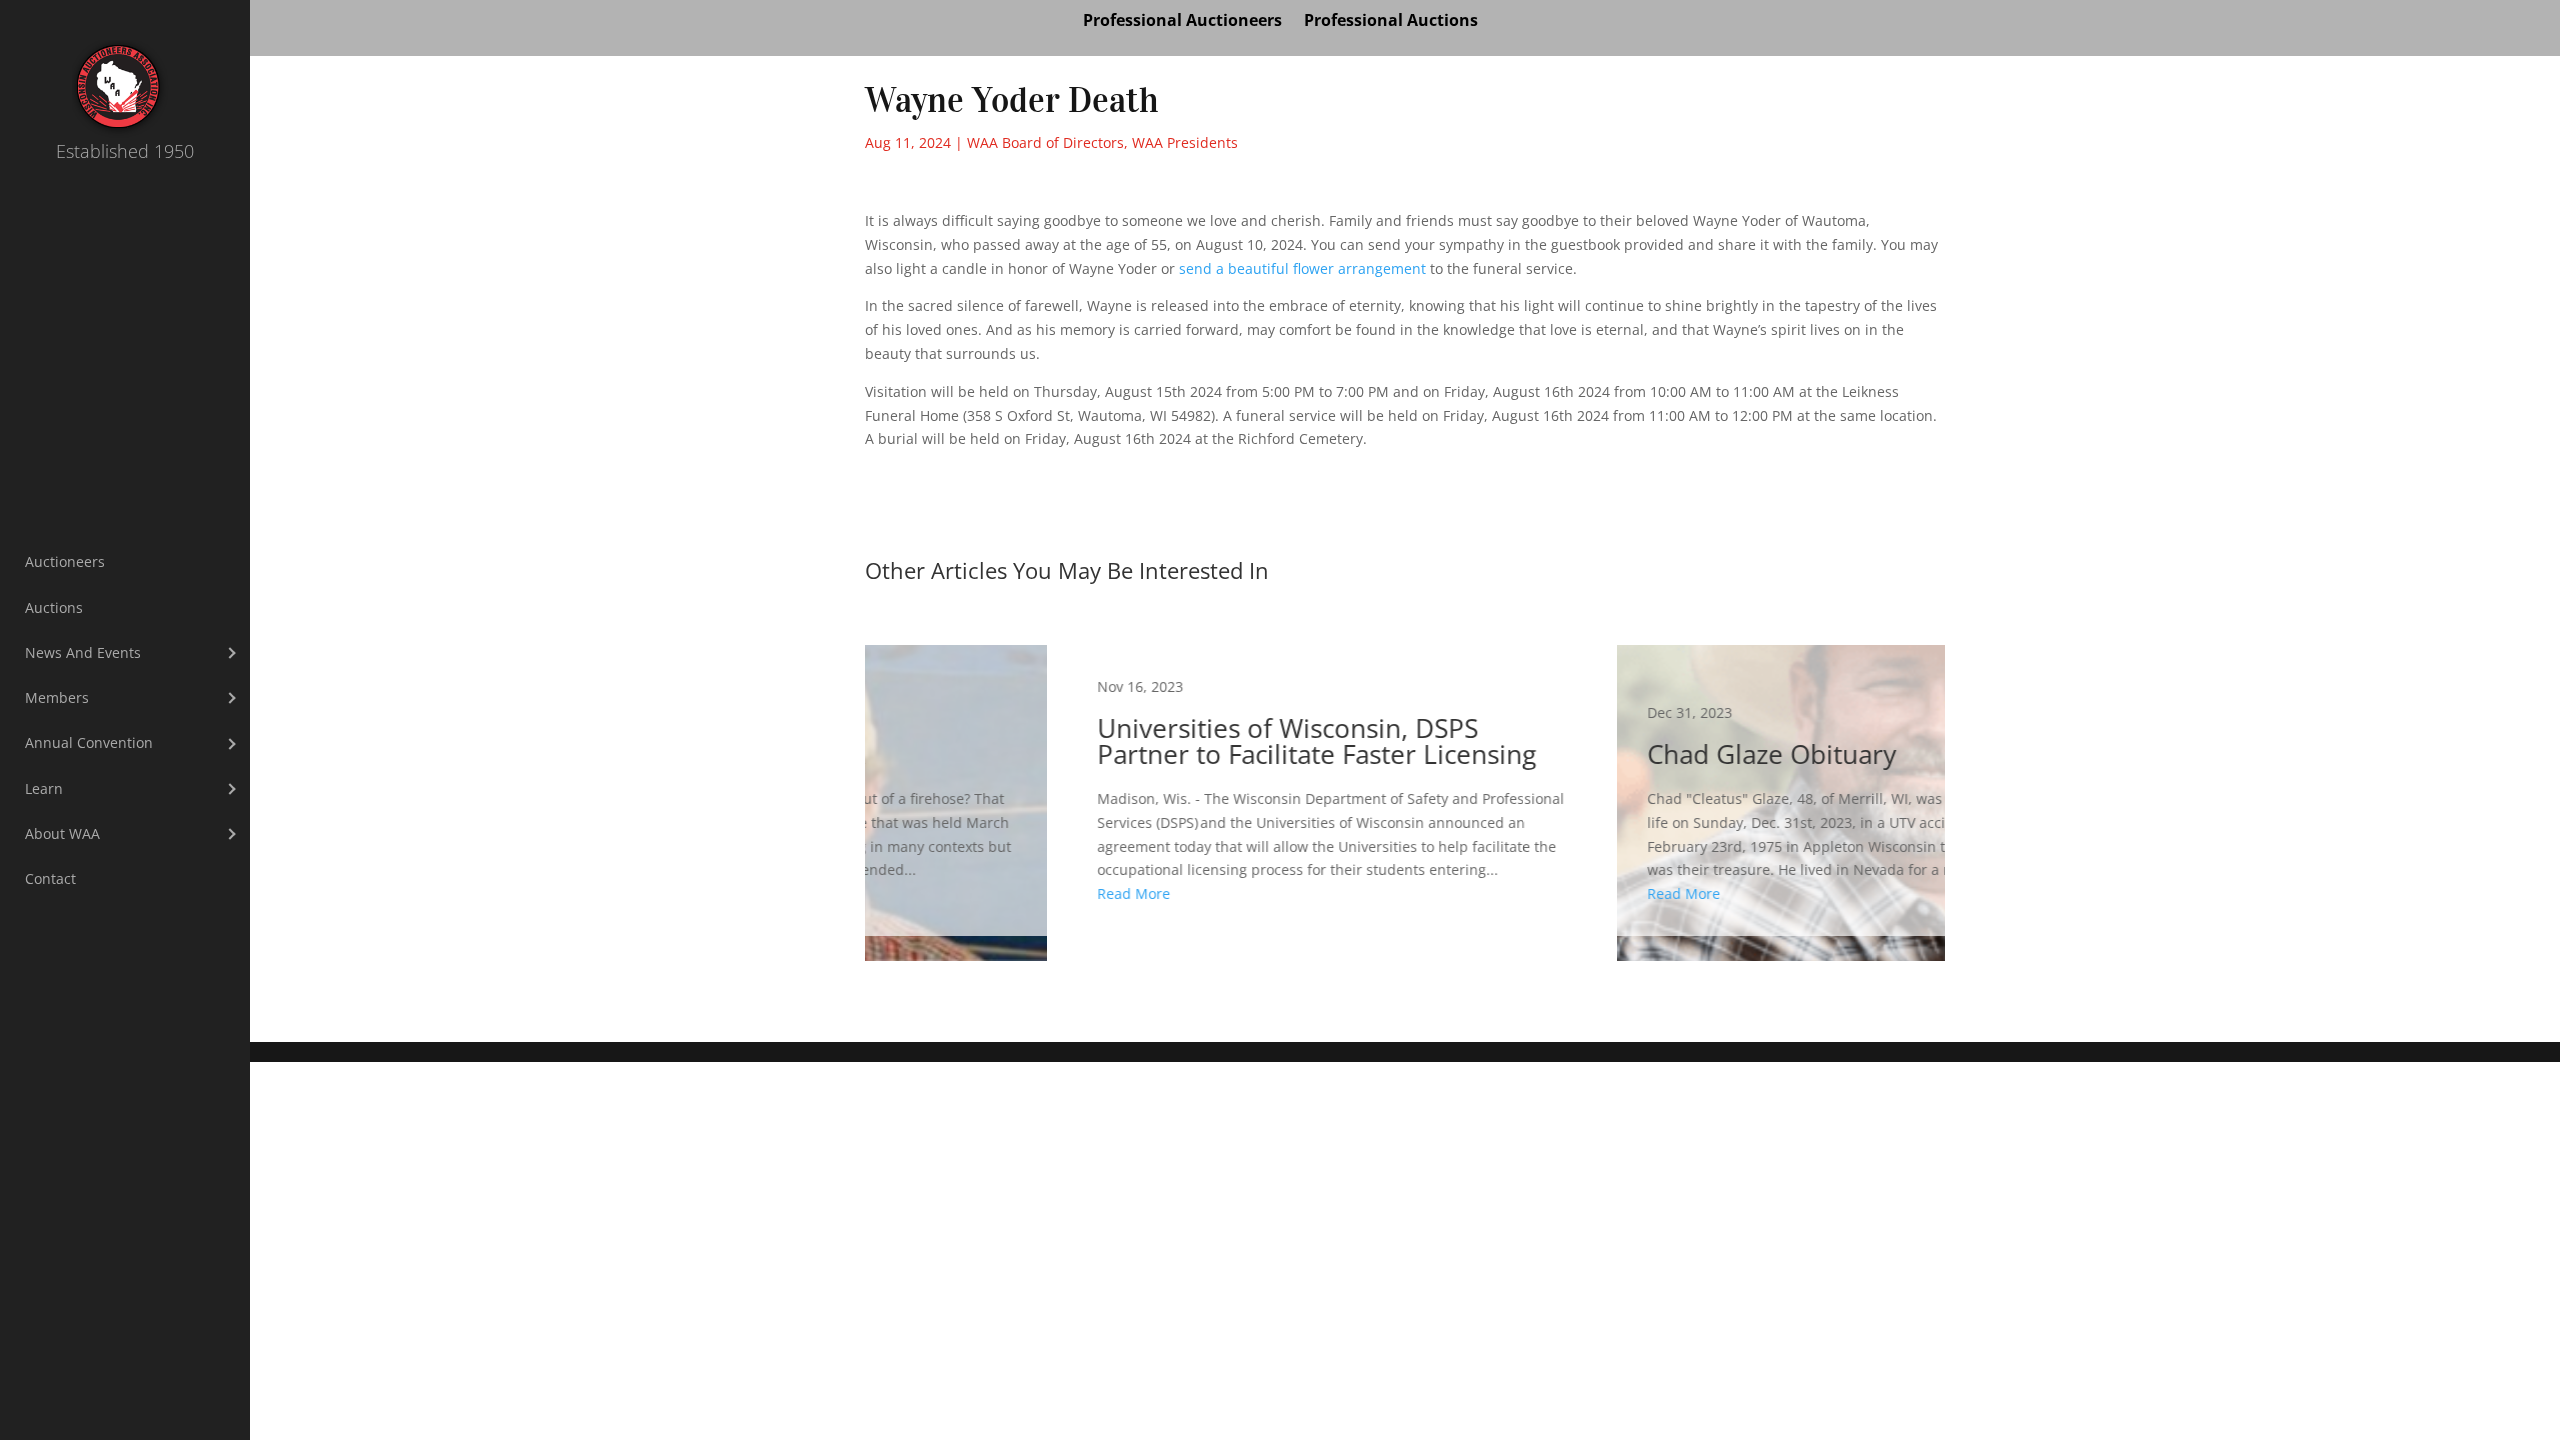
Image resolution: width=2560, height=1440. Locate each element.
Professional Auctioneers (1182, 22)
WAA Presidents (1185, 142)
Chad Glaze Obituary (1680, 790)
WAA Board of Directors (1045, 142)
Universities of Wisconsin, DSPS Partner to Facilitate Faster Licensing (1130, 790)
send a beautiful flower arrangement (1302, 268)
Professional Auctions (1391, 22)
